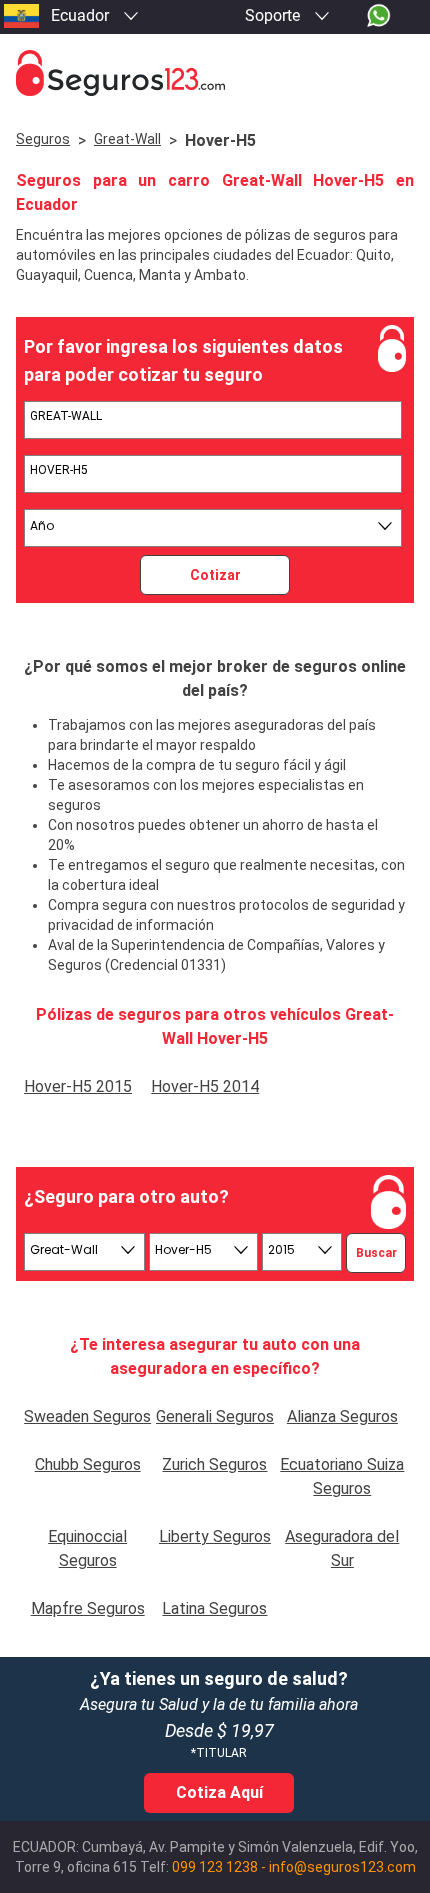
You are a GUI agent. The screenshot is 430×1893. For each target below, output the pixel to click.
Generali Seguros (215, 1416)
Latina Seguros (214, 1608)
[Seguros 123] (215, 73)
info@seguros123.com (342, 1867)
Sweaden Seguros (87, 1416)
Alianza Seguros (342, 1416)
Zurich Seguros (214, 1464)
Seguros (43, 139)
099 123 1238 (215, 1867)
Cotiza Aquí (219, 1792)
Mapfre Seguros (88, 1608)
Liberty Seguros (215, 1536)
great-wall (127, 139)
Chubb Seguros (88, 1464)
